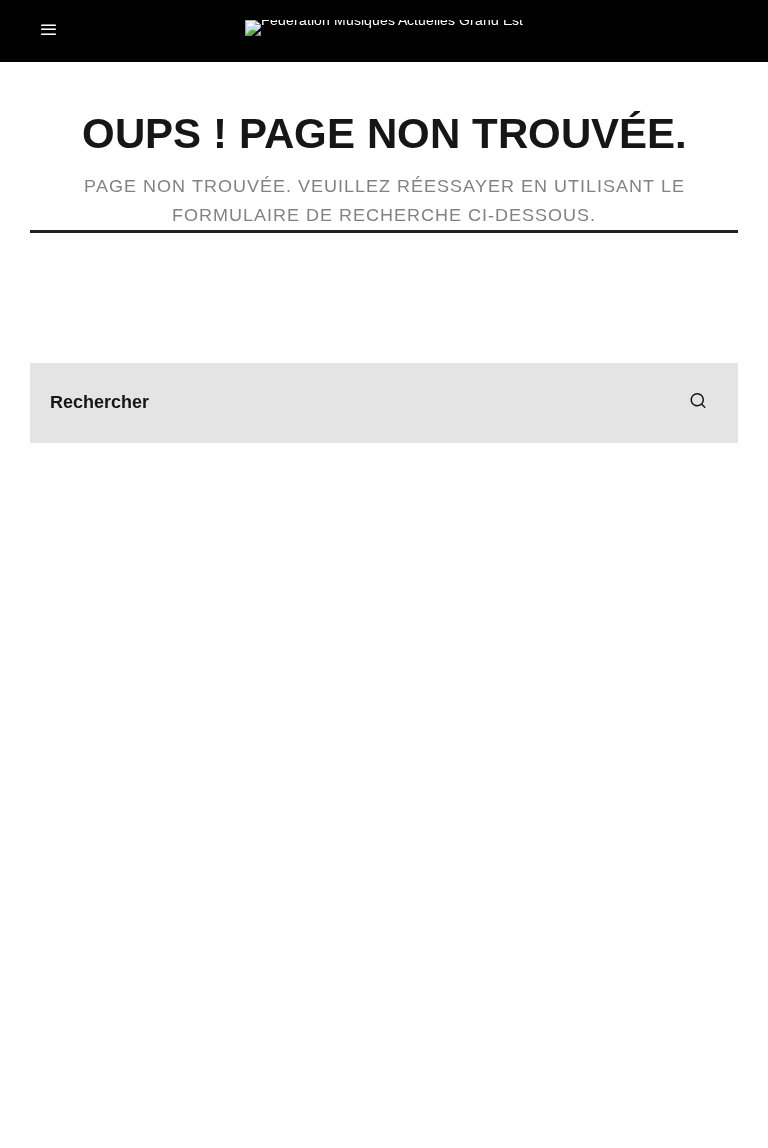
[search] (698, 403)
